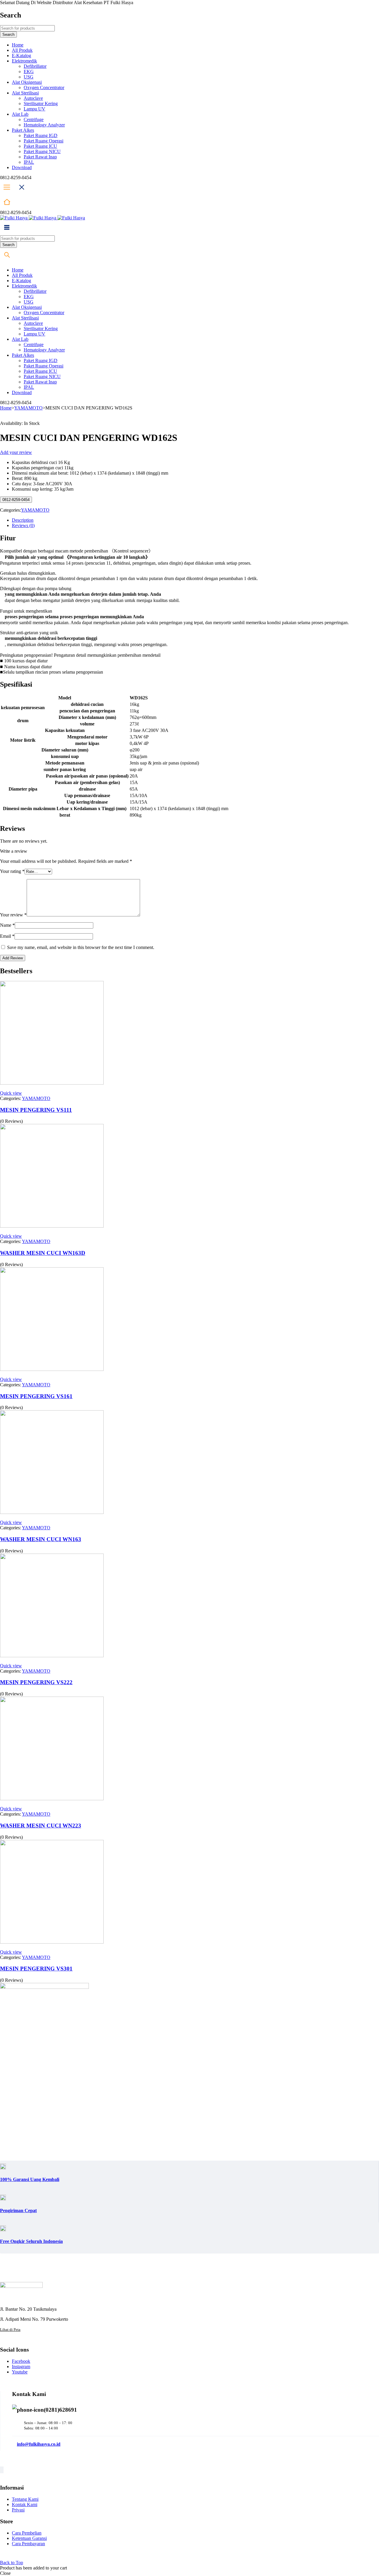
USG (29, 77)
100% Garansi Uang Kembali (30, 2179)
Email (7, 936)
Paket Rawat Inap (40, 157)
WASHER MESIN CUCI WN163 (41, 1539)
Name (7, 925)
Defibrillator (35, 66)
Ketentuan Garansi (29, 2538)
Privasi (18, 2510)
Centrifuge (34, 119)
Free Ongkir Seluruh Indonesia (31, 2241)
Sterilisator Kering (41, 103)
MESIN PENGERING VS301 (36, 1969)
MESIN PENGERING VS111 (36, 1110)
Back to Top (12, 2563)
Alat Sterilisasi (25, 93)
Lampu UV (34, 109)
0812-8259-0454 (16, 500)
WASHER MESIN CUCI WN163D (43, 1253)
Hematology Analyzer (44, 125)
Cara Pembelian (27, 2533)
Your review (13, 915)
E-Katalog (21, 56)
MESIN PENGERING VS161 (36, 1396)
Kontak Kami (25, 2504)
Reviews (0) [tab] (23, 525)
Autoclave (33, 98)
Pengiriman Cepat (18, 2210)
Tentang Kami (25, 2499)
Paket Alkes (23, 130)
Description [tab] (23, 520)
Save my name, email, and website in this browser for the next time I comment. (81, 947)
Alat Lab (20, 114)
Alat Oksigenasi (27, 82)
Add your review (16, 452)
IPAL (29, 162)
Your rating (12, 871)
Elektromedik (24, 61)
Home (18, 45)
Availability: (11, 423)
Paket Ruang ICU (40, 146)
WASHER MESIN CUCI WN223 (41, 1826)
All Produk (22, 50)
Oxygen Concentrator (44, 87)
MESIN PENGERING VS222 (36, 1682)
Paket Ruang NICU (42, 151)
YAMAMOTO (28, 408)
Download (22, 167)
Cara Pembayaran (28, 2544)
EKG (29, 72)
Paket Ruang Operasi (44, 141)
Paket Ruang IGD (41, 135)
